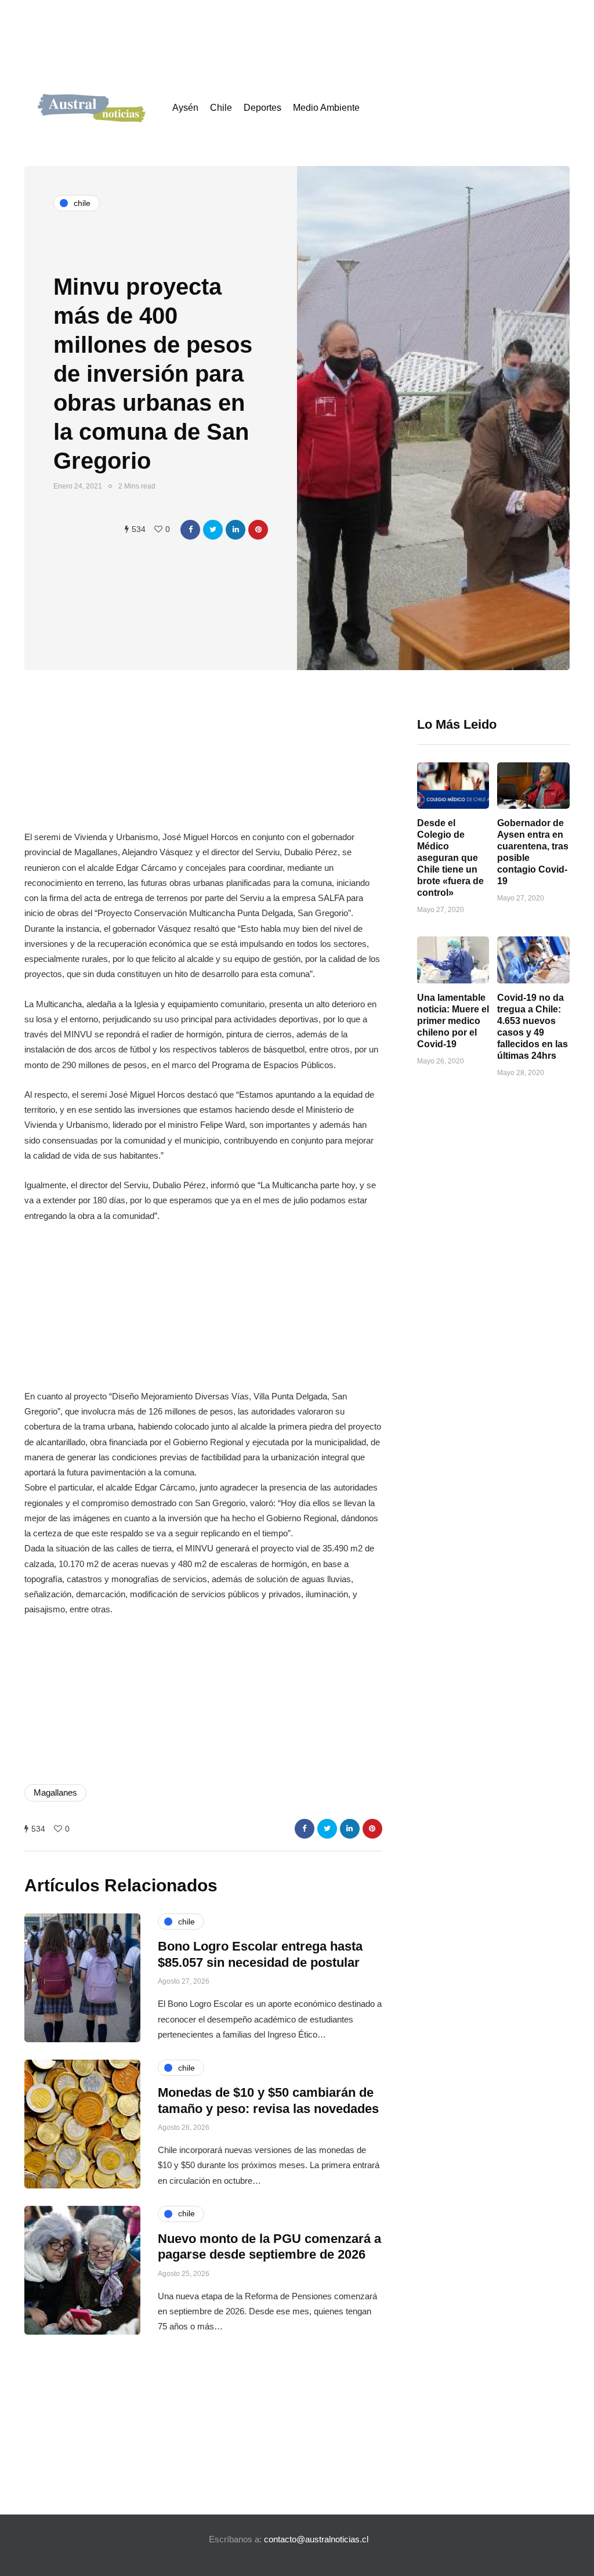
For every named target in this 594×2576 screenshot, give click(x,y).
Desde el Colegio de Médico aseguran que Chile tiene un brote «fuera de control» (450, 858)
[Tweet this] (213, 530)
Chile (221, 108)
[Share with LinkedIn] (236, 530)
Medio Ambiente (326, 108)
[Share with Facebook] (190, 530)
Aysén (185, 108)
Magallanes (55, 1792)
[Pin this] (258, 530)
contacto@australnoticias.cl (316, 2539)
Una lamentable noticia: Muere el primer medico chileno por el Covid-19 (453, 1021)
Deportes (262, 108)
